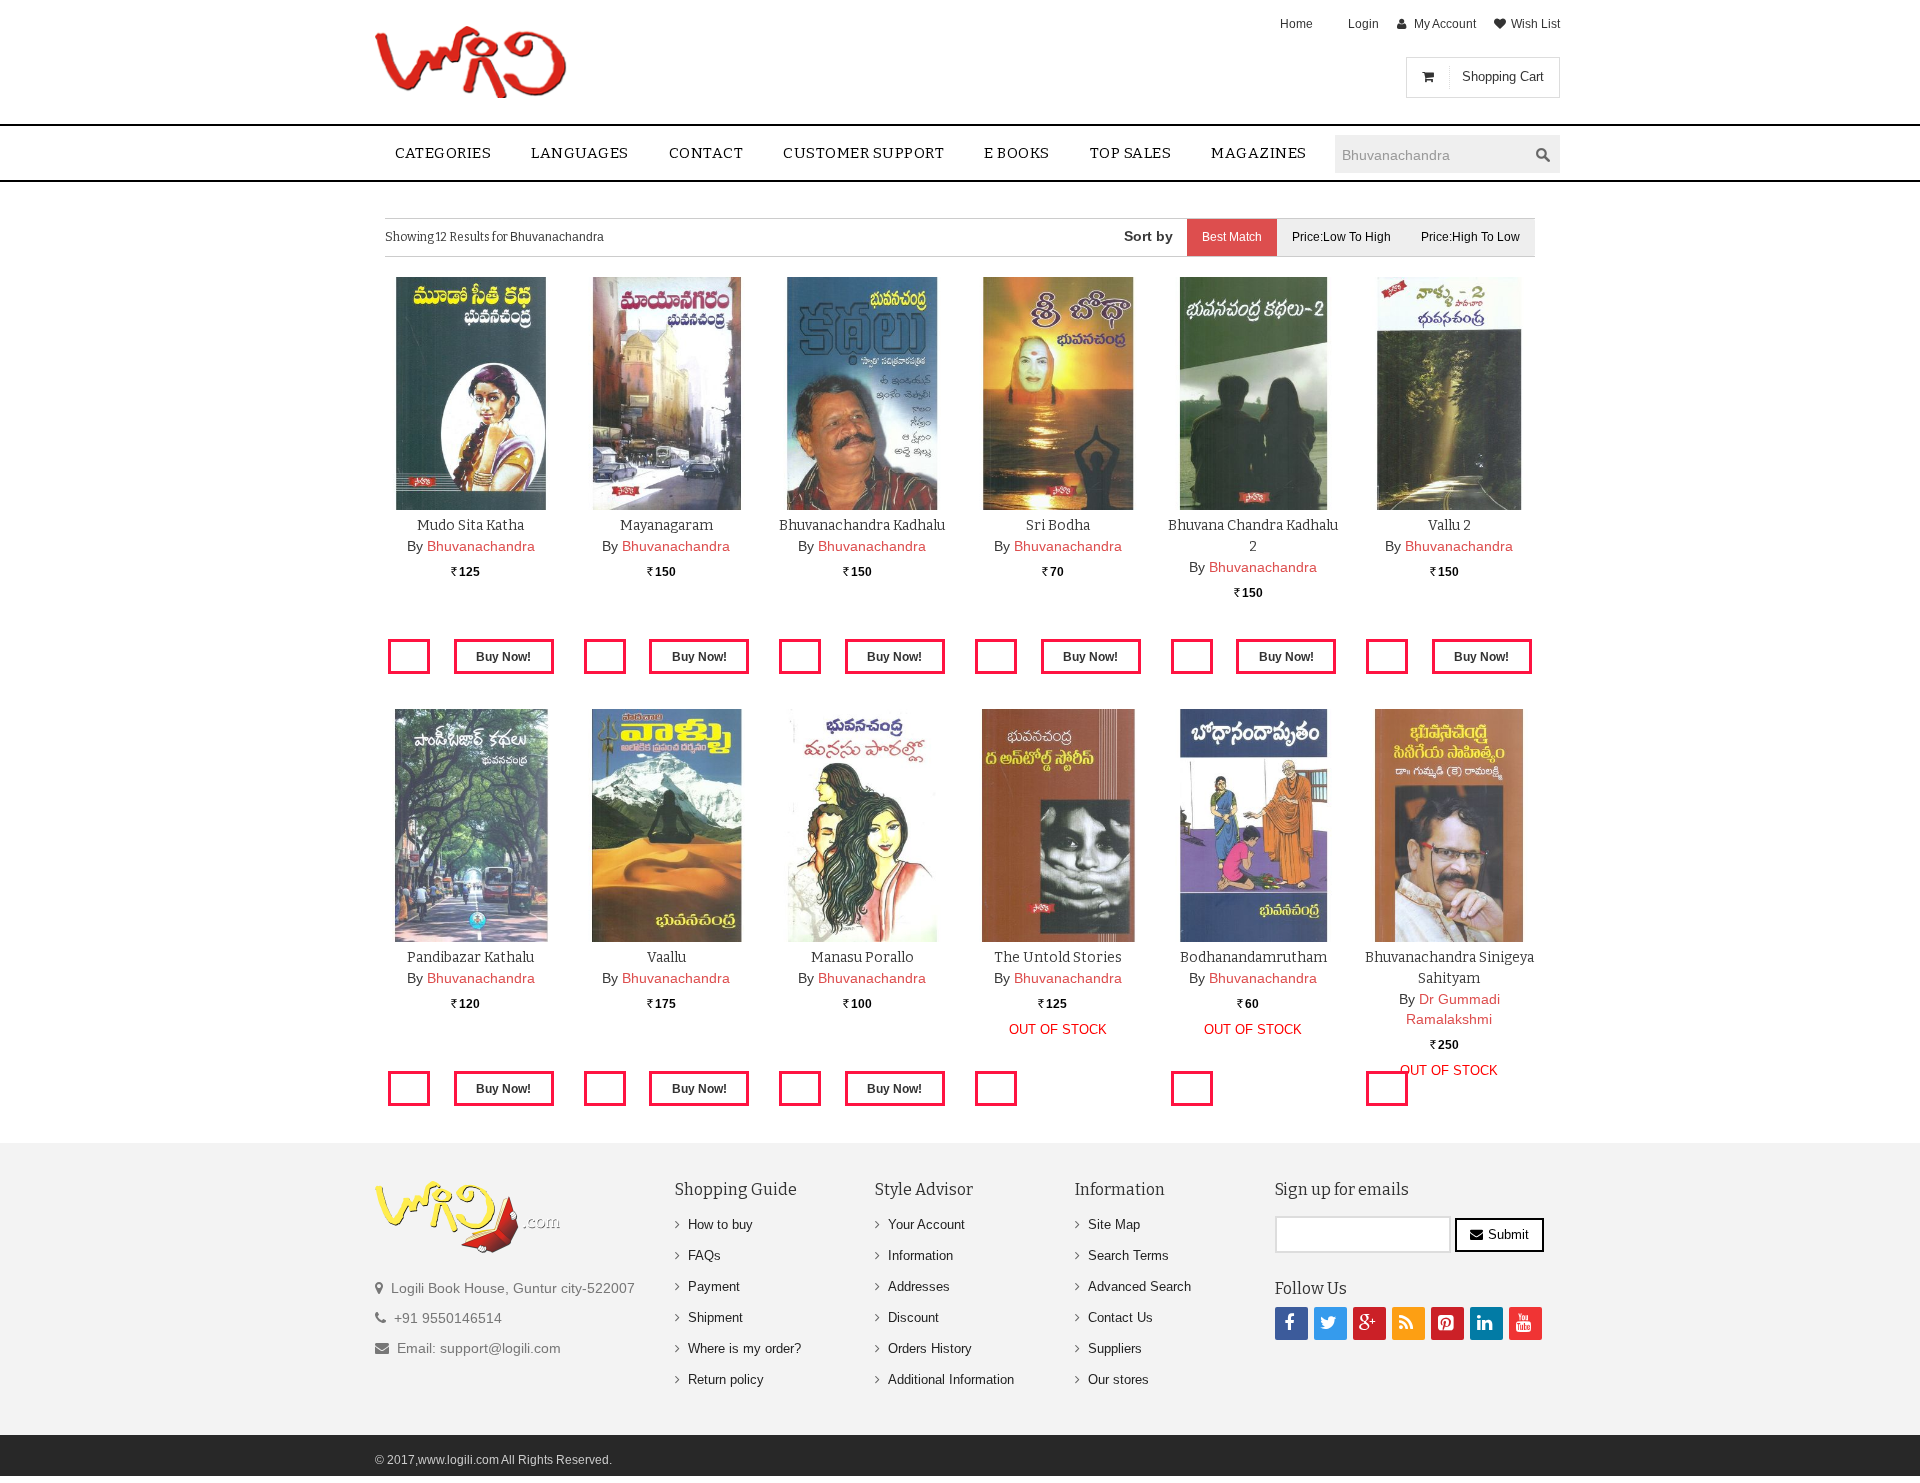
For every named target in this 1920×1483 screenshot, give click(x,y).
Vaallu (666, 957)
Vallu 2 (1449, 525)
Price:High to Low (1470, 237)
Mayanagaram (666, 525)
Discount (913, 1317)
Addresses (919, 1286)
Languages (580, 153)
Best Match (1232, 237)
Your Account (926, 1224)
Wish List (1535, 24)
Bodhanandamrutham (1253, 957)
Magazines (1259, 153)
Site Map (1114, 1224)
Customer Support (863, 153)
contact (706, 153)
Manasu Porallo (862, 957)
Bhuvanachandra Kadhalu (862, 525)
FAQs (704, 1255)
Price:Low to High (1341, 237)
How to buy (720, 1224)
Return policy (726, 1379)
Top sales (1131, 153)
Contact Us (1120, 1317)
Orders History (930, 1348)
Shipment (715, 1317)
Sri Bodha (1058, 525)
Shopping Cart (1503, 76)
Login (1363, 24)
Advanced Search (1139, 1286)
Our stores (1118, 1379)
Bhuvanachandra (481, 546)
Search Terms (1128, 1255)
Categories (443, 153)
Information (920, 1255)
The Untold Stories (1058, 957)
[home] (472, 62)
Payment (714, 1286)
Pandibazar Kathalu (470, 957)
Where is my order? (744, 1348)
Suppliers (1115, 1348)
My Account (1445, 24)
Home (1296, 24)
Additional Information (951, 1379)
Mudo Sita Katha (470, 525)
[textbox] (1431, 154)
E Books (1017, 153)
